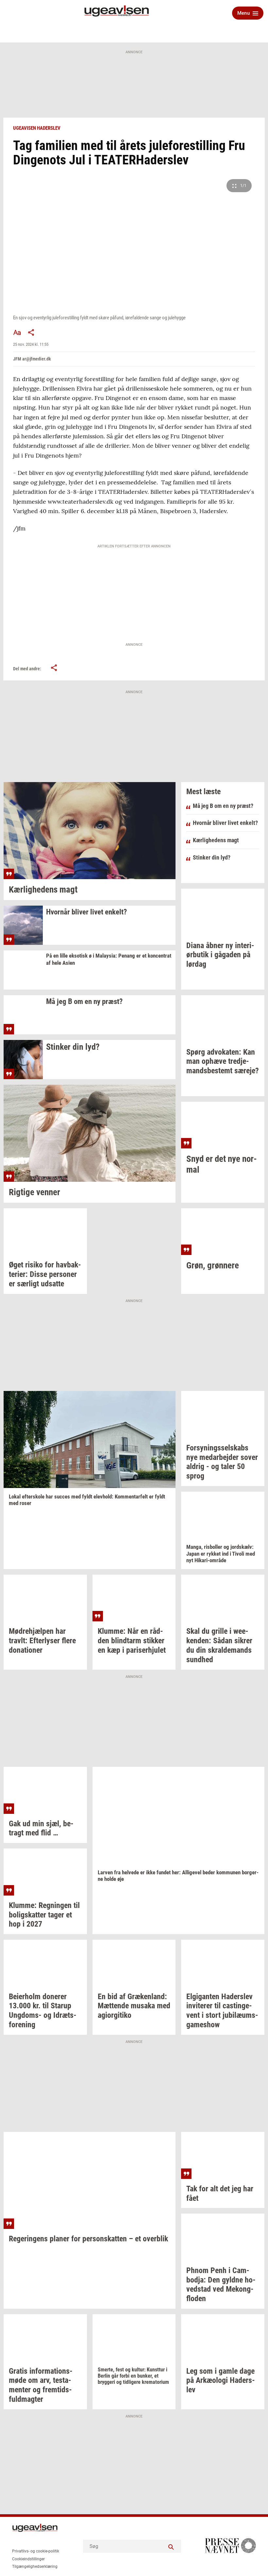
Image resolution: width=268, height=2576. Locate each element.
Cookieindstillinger (28, 2559)
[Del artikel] (31, 332)
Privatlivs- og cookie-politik (36, 2551)
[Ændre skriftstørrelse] (17, 332)
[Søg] (171, 2546)
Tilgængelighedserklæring (35, 2567)
